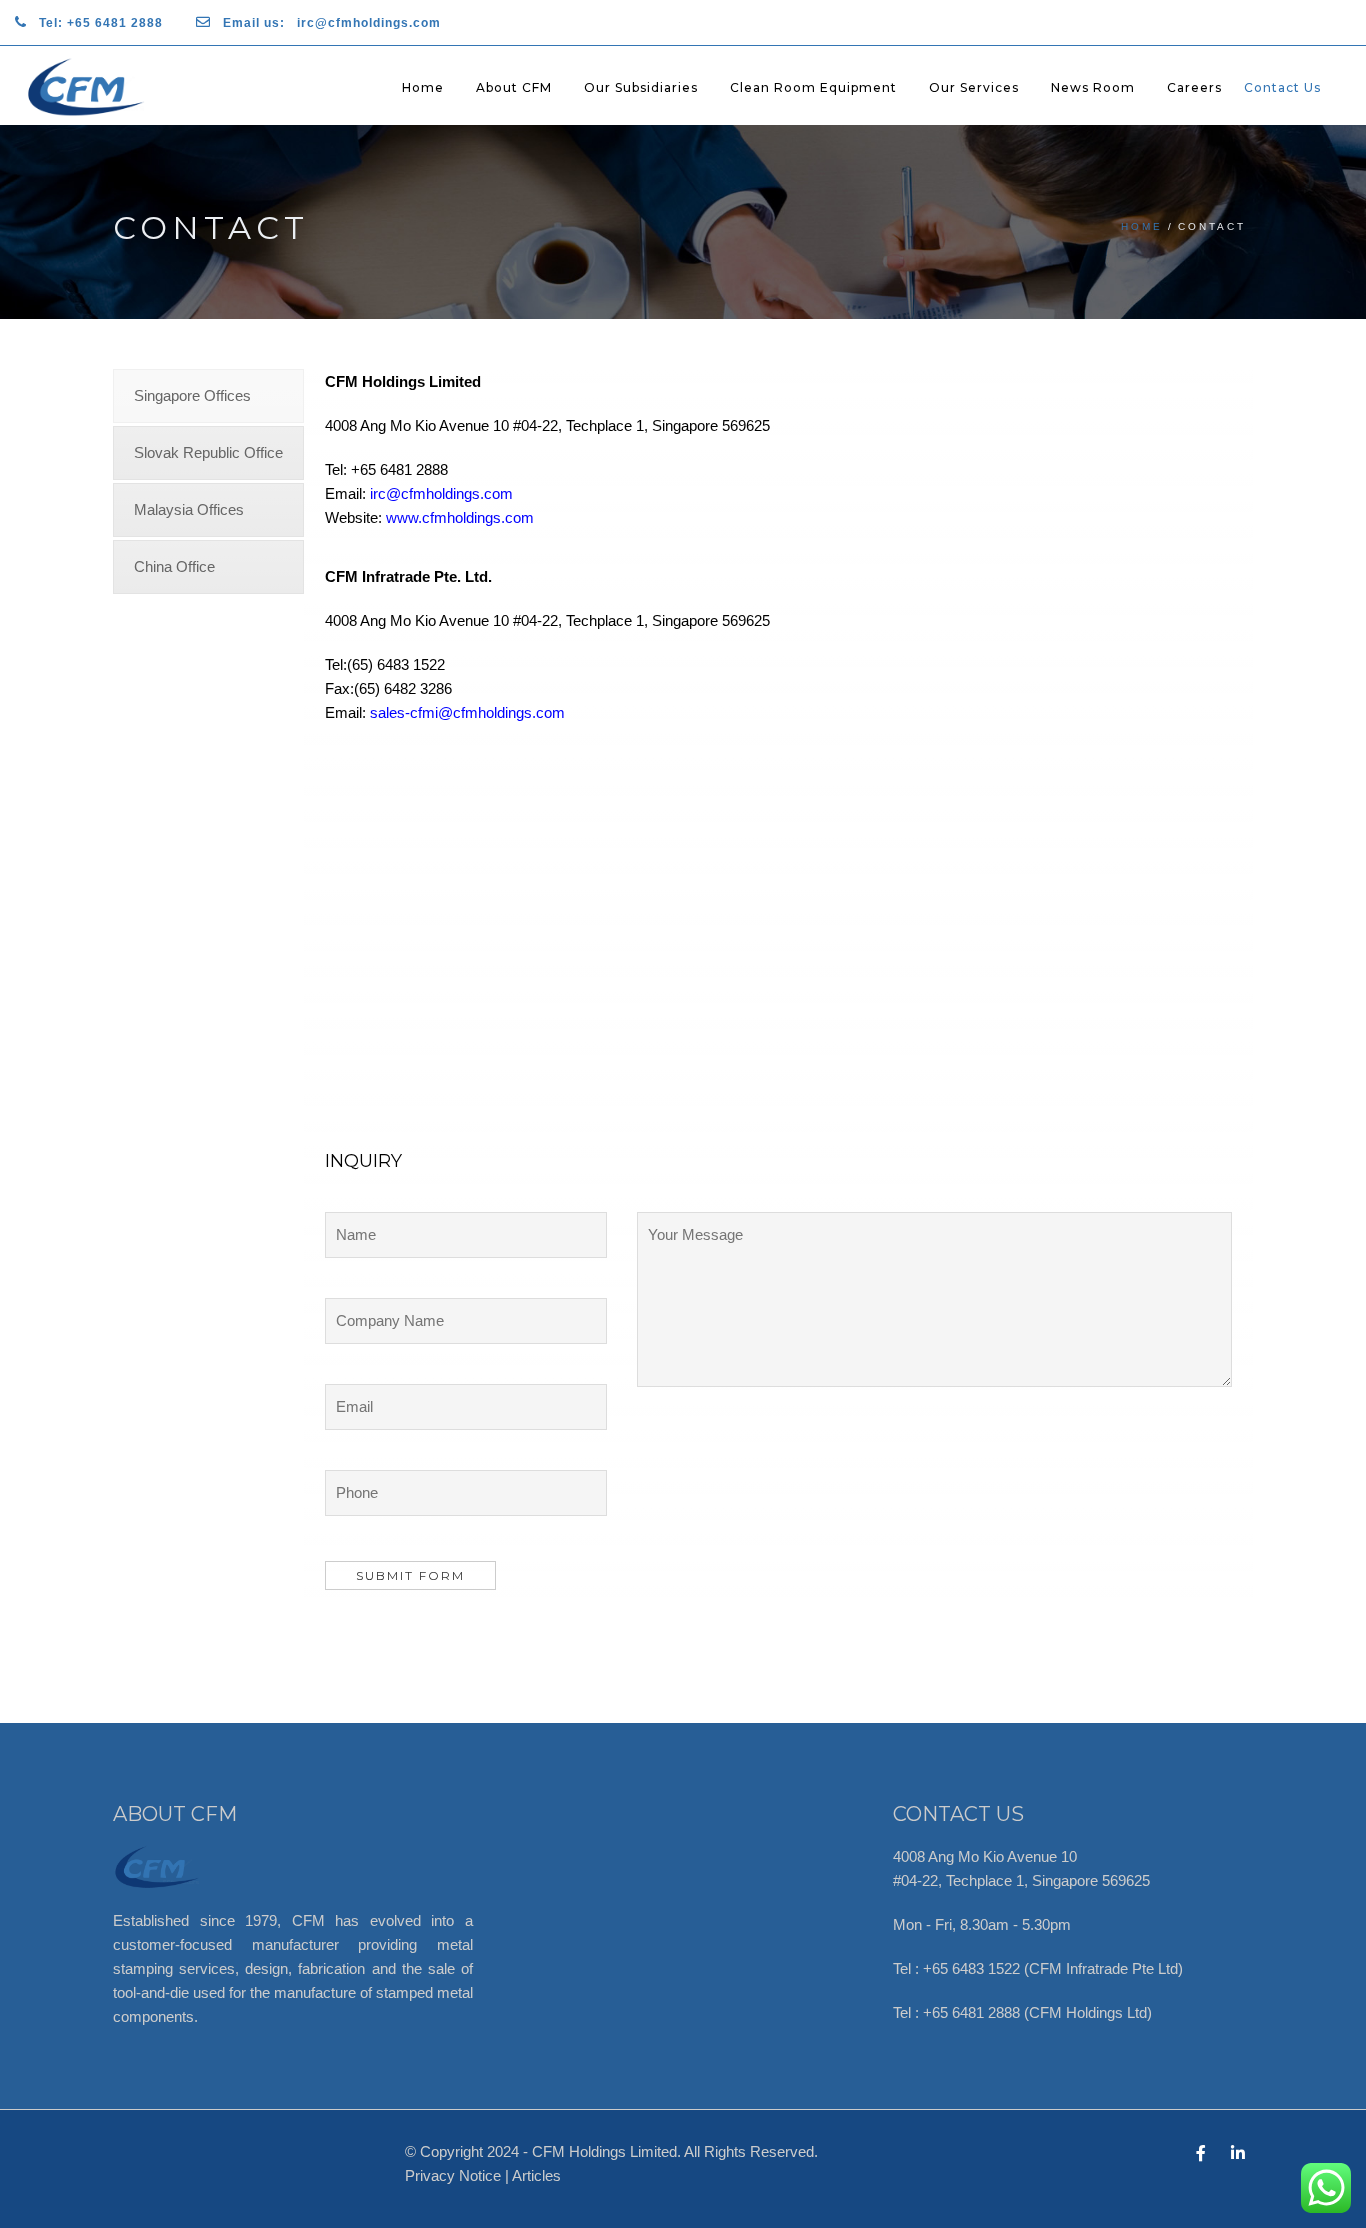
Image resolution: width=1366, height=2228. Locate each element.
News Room (1093, 87)
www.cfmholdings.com (460, 517)
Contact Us (1282, 87)
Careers (1194, 87)
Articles (536, 2175)
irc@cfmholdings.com (441, 493)
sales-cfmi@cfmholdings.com (467, 712)
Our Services (974, 87)
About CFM (514, 87)
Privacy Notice (453, 2175)
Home (423, 87)
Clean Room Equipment (813, 87)
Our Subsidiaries (641, 87)
